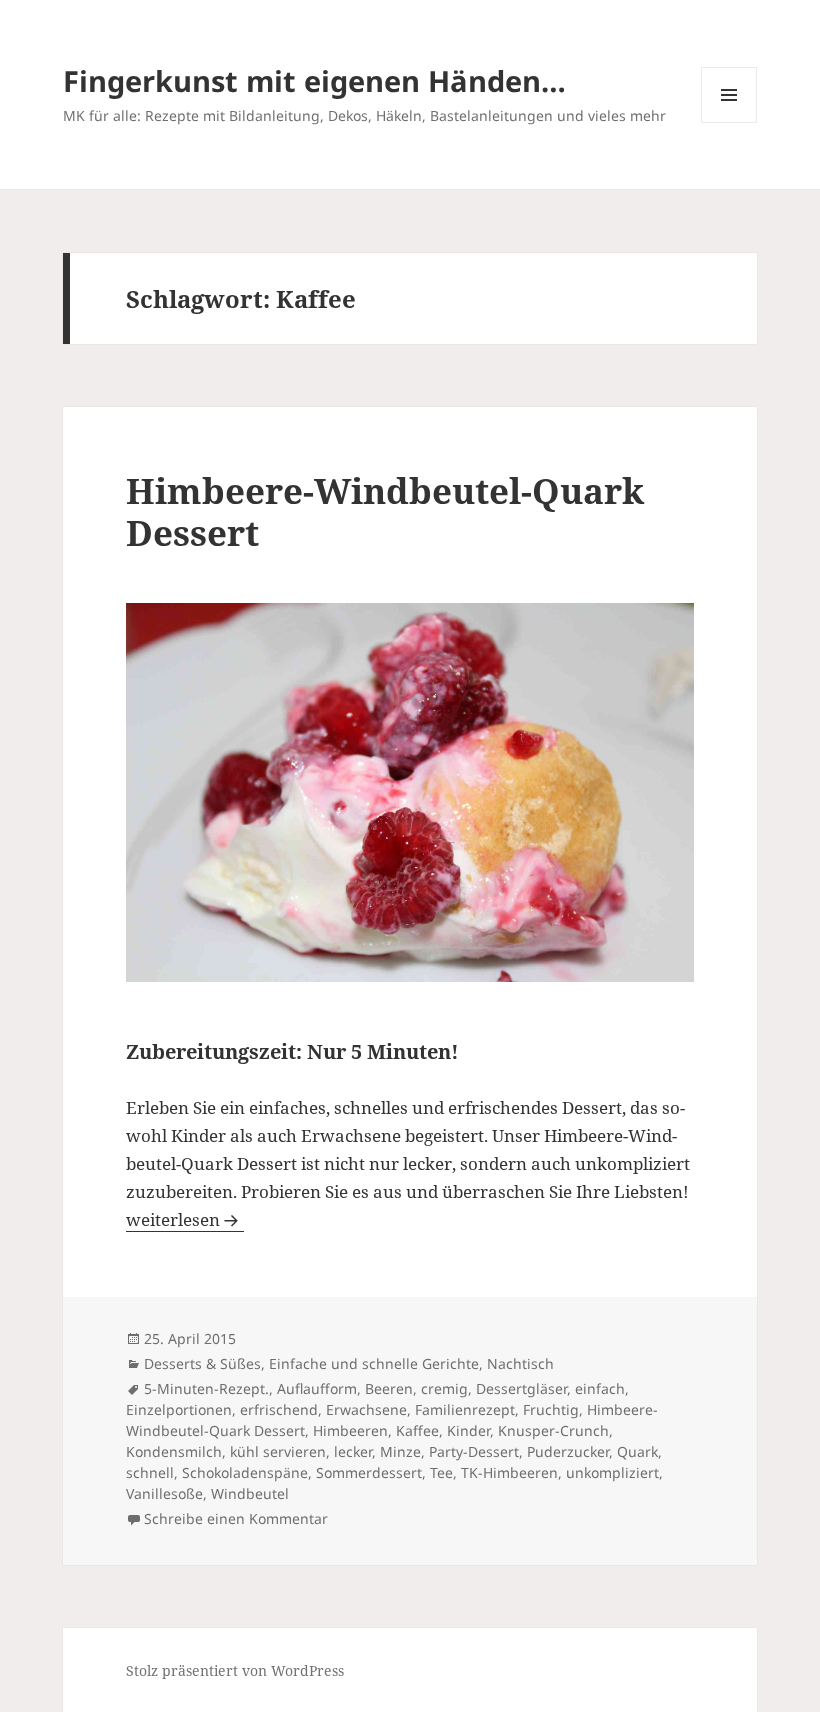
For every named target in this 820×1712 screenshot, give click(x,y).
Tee (441, 1472)
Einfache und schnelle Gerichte (374, 1363)
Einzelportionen (179, 1409)
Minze (400, 1451)
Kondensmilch (174, 1451)
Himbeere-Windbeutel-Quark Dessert (385, 511)
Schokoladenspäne (245, 1472)
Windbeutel (250, 1493)
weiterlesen (185, 1219)
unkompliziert (612, 1472)
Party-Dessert (474, 1451)
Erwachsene (366, 1409)
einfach (600, 1388)
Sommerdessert (369, 1472)
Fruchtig (551, 1409)
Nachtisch (520, 1363)
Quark (637, 1451)
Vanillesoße (164, 1493)
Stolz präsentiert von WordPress (235, 1670)
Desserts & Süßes (202, 1363)
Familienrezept (465, 1409)
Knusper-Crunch (553, 1430)
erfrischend (279, 1409)
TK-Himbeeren (509, 1472)
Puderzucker (568, 1451)
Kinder (468, 1430)
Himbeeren (350, 1430)
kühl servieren (278, 1451)
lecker (353, 1451)
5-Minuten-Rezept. (206, 1388)
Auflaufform (317, 1388)
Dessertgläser (521, 1388)
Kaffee (417, 1430)
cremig (444, 1388)
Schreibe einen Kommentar (236, 1518)
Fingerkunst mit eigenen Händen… (314, 80)
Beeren (389, 1388)
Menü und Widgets (729, 122)
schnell (150, 1472)
